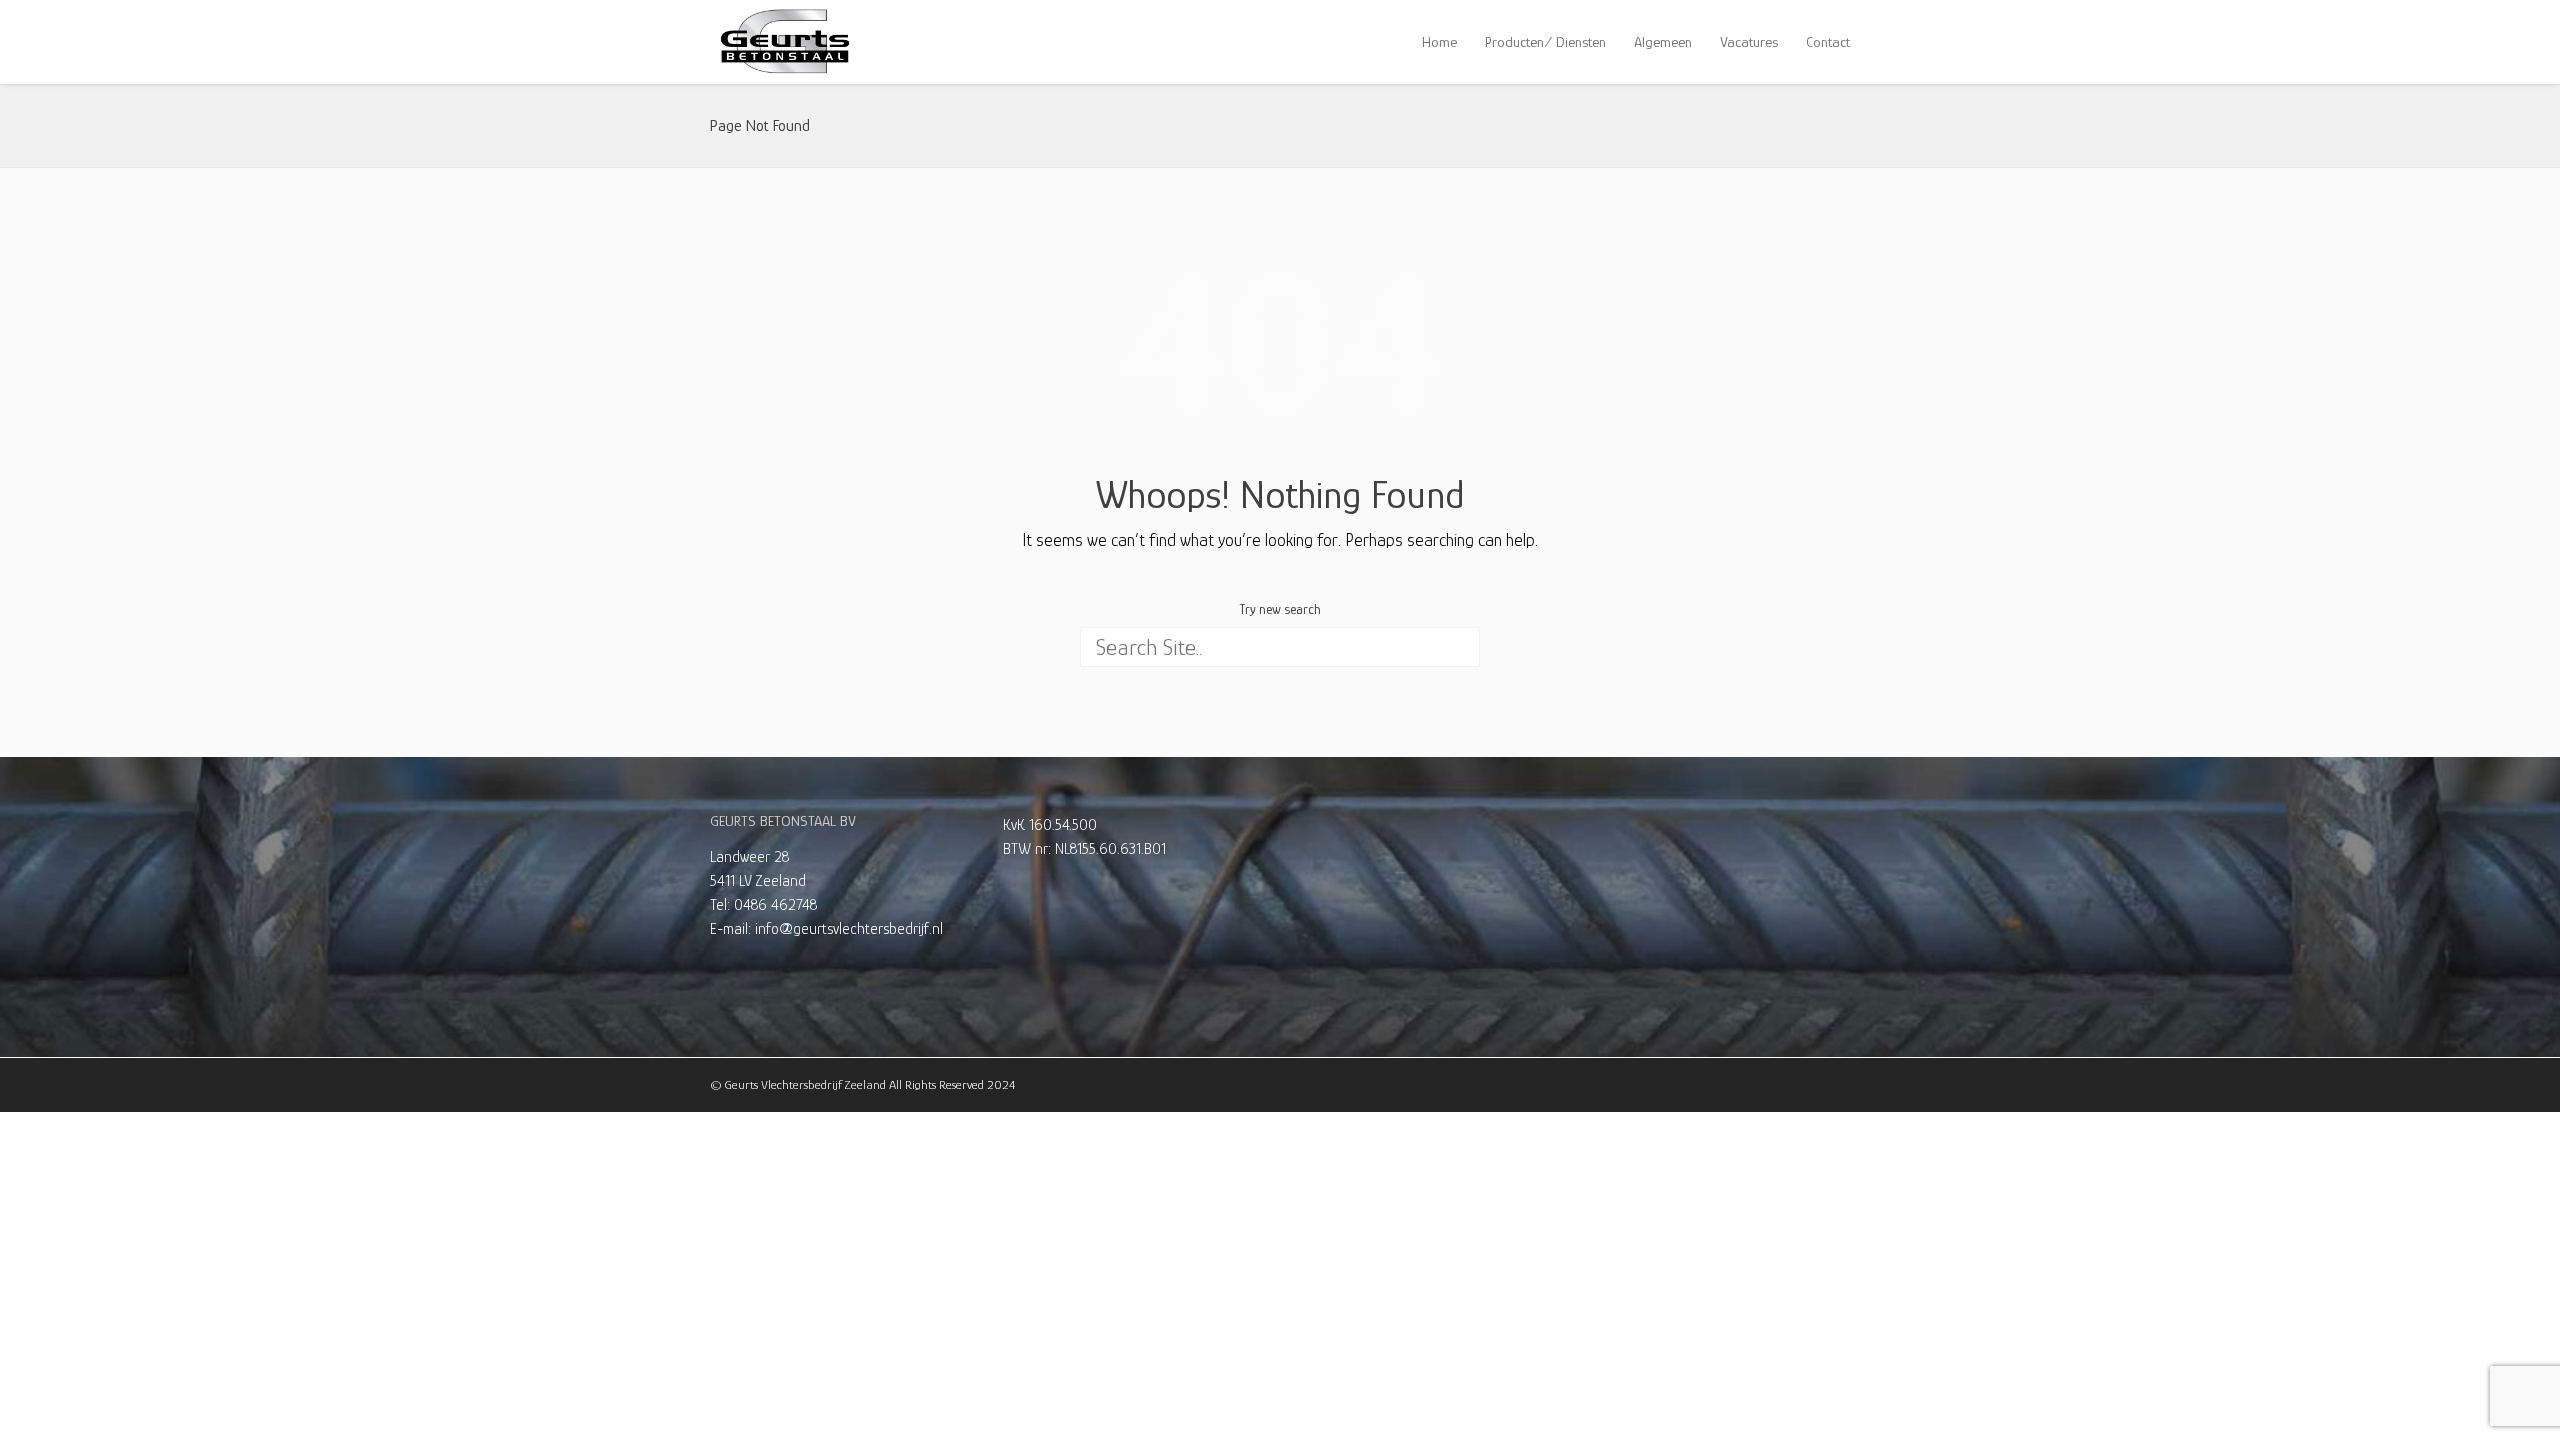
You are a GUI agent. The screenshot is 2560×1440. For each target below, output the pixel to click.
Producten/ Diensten (1545, 41)
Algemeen (1663, 41)
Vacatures (1749, 41)
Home (1439, 41)
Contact (1828, 41)
